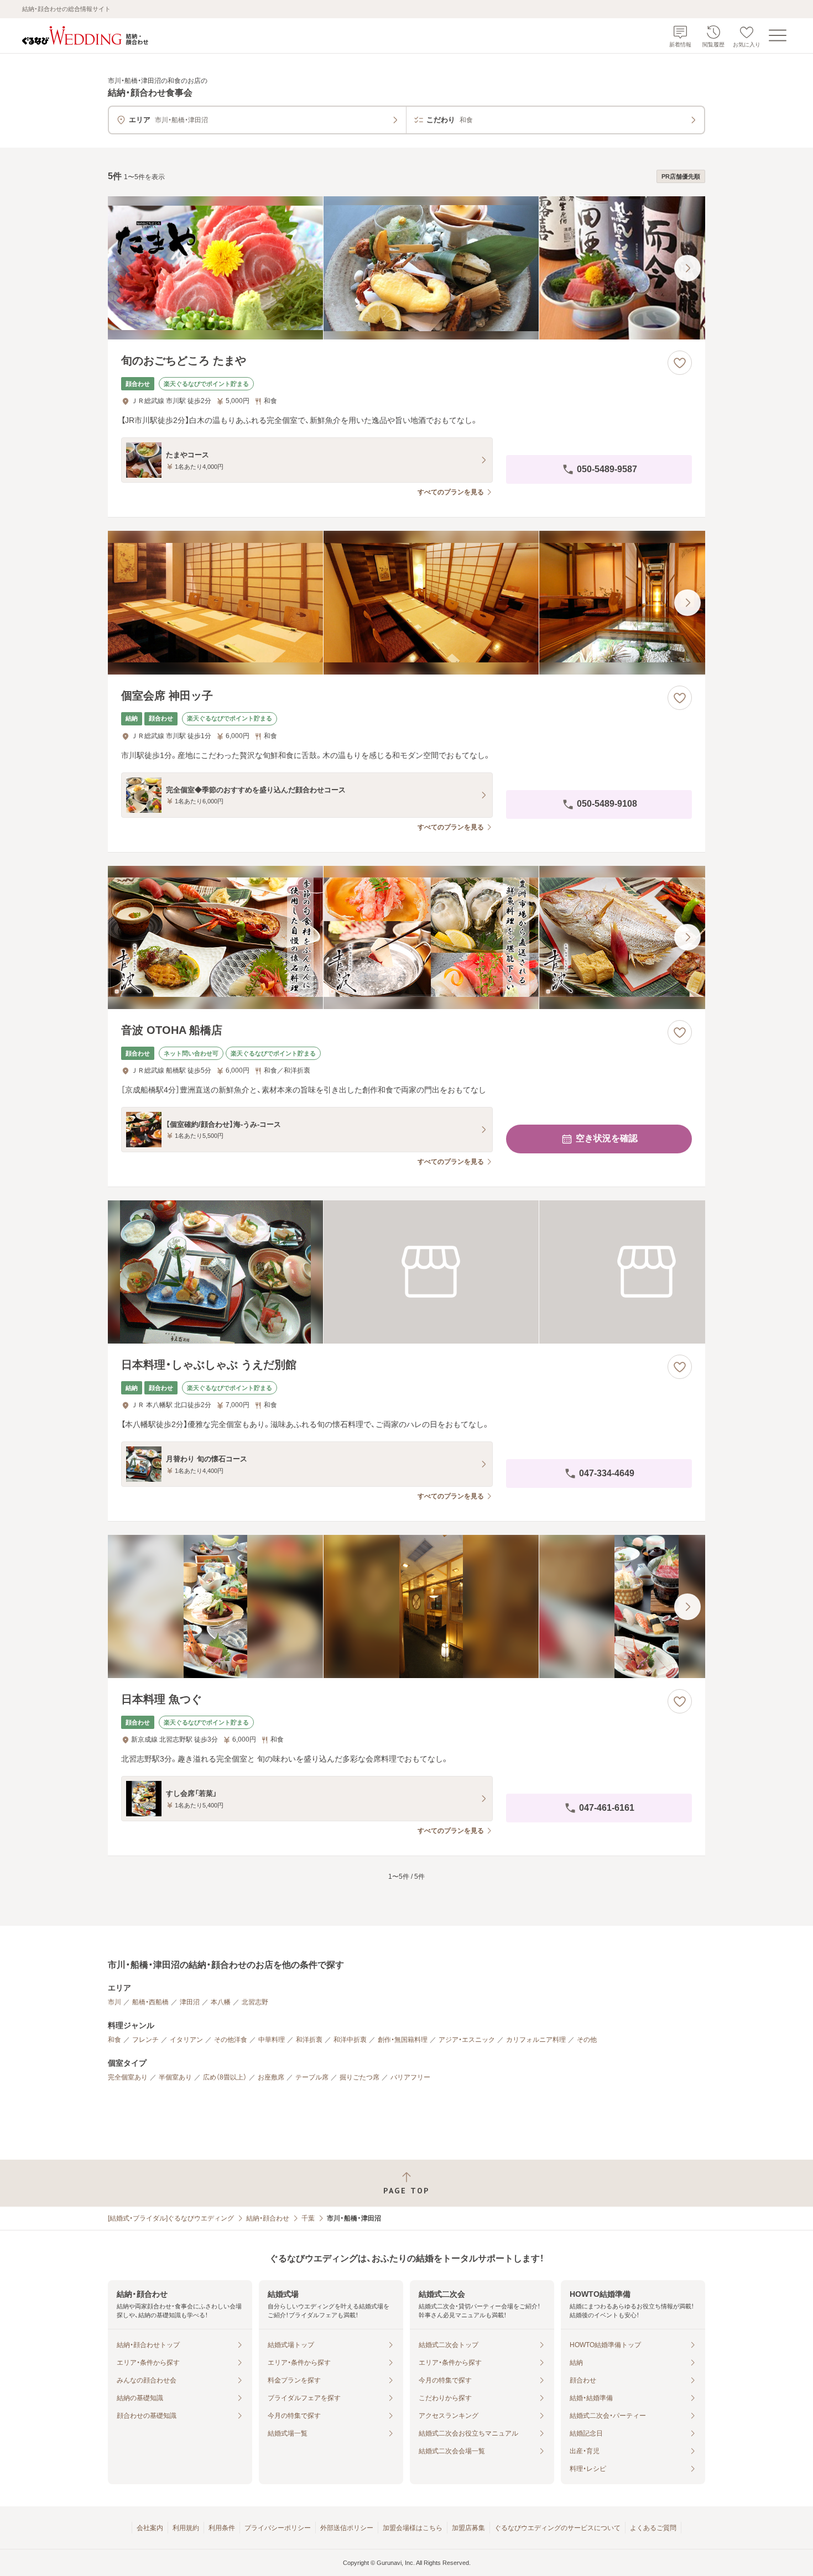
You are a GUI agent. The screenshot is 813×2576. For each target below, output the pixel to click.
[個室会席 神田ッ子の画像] (406, 602)
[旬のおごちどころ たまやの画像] (406, 268)
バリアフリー (410, 2077)
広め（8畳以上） (225, 2077)
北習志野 (255, 2002)
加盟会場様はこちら (413, 2528)
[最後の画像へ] (687, 268)
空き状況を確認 (607, 1138)
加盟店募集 (468, 2528)
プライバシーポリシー (278, 2528)
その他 (587, 2040)
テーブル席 (312, 2077)
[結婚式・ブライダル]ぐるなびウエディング (171, 2218)
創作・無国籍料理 (403, 2040)
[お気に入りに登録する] (680, 363)
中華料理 (272, 2040)
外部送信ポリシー (347, 2528)
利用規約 (186, 2528)
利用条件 (222, 2528)
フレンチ (145, 2040)
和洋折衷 (309, 2040)
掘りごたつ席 (359, 2077)
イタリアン (186, 2040)
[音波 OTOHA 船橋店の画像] (406, 937)
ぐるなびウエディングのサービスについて (557, 2528)
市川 (114, 2002)
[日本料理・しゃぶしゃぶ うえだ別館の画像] (406, 1272)
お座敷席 (271, 2077)
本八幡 (221, 2002)
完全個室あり (128, 2077)
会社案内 (150, 2528)
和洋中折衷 (350, 2040)
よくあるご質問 (653, 2528)
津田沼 (190, 2002)
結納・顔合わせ (268, 2218)
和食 (114, 2040)
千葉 (308, 2218)
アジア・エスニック (467, 2040)
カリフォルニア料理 (536, 2040)
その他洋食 (231, 2040)
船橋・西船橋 (150, 2002)
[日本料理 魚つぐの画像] (406, 1606)
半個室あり (175, 2077)
